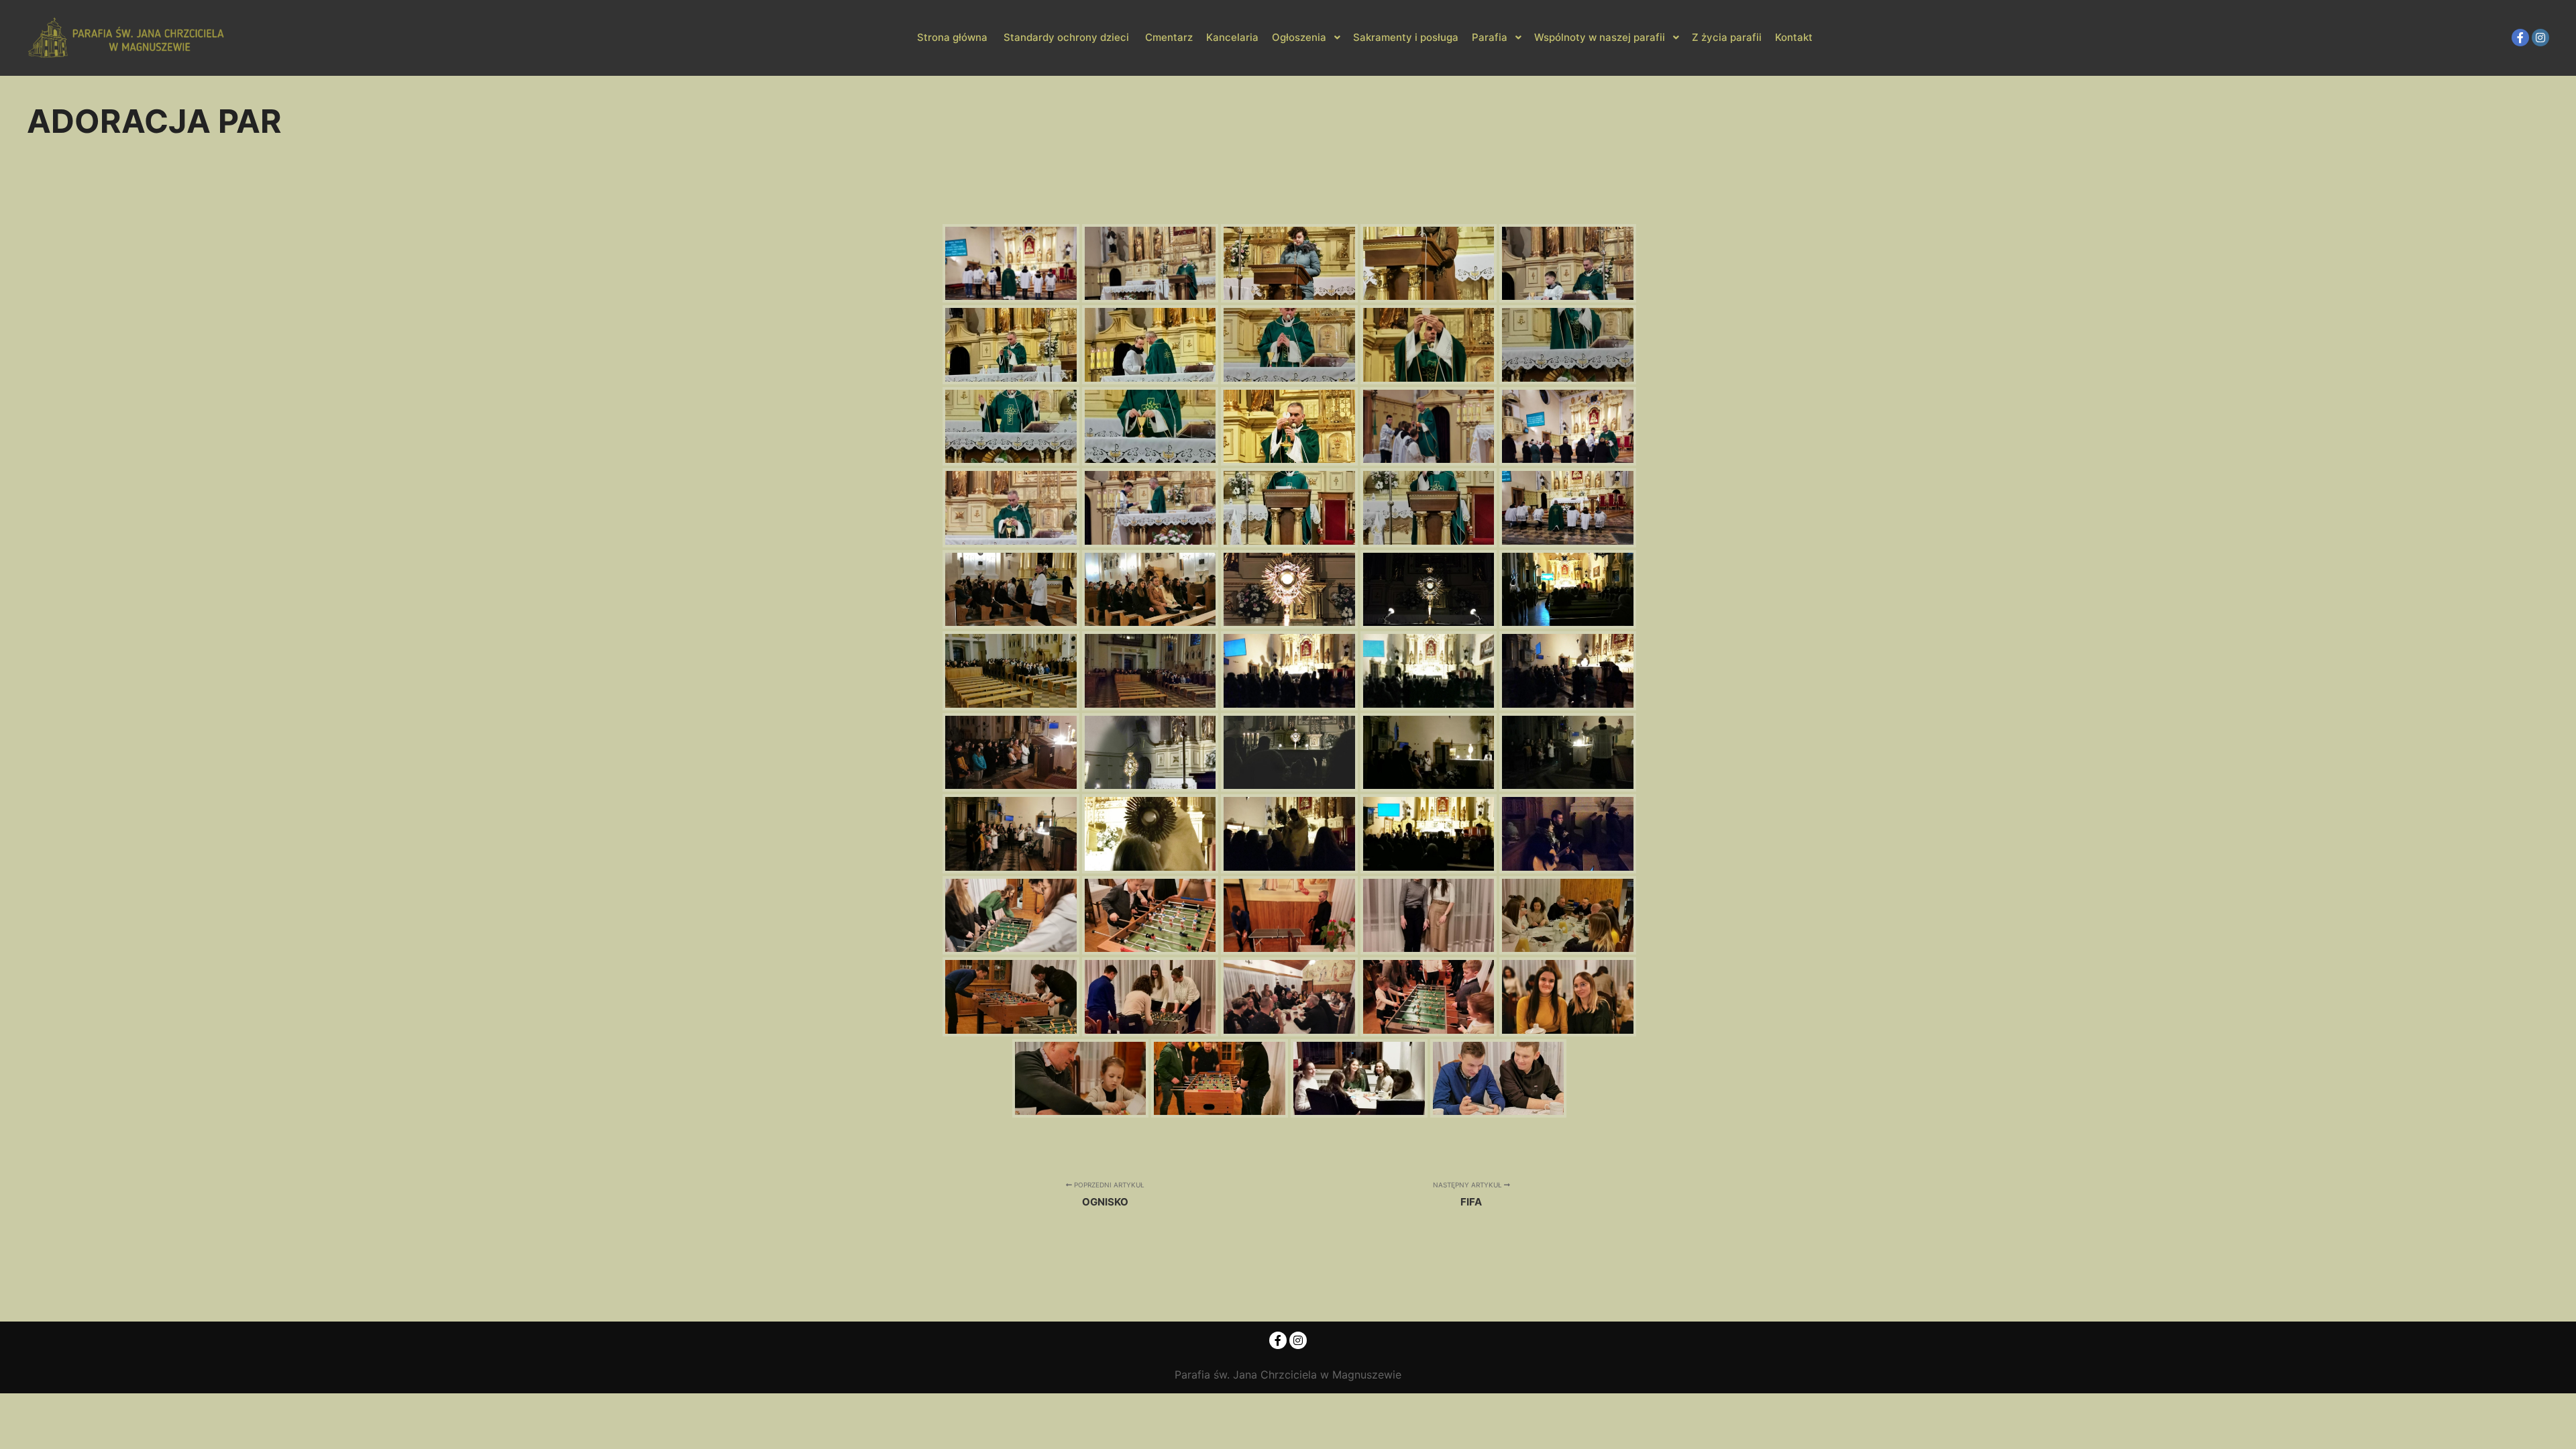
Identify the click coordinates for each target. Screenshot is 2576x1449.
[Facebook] (2520, 38)
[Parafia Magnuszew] (127, 38)
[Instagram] (2540, 38)
